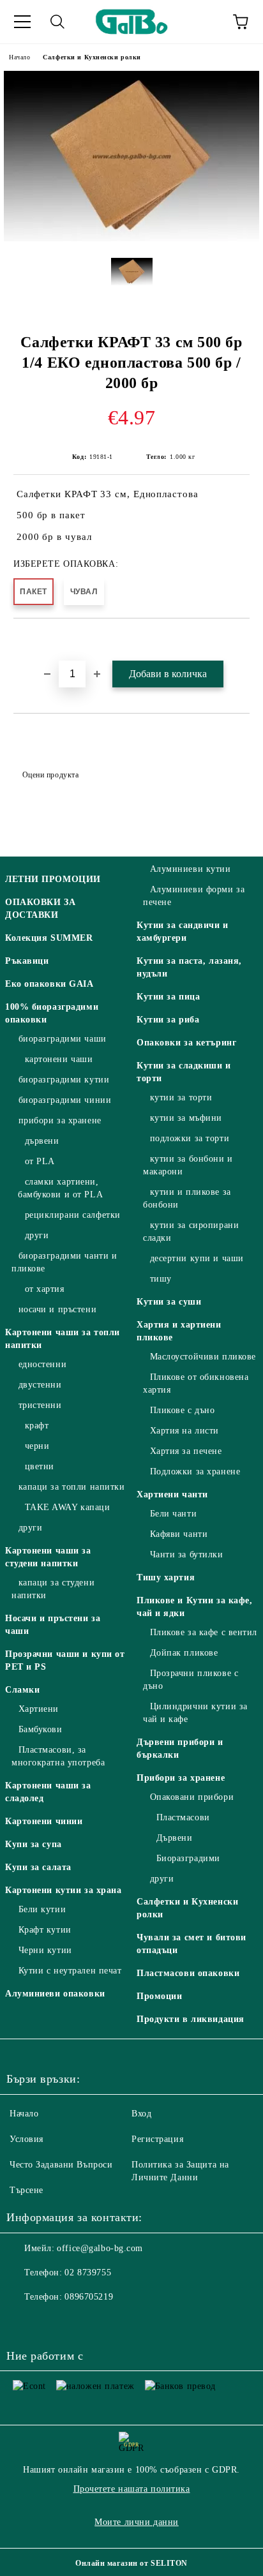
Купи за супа (34, 1844)
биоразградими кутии (64, 1080)
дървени (42, 1141)
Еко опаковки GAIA (49, 984)
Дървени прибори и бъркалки (180, 1749)
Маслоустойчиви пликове (203, 1357)
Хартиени (39, 1709)
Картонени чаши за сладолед (48, 1792)
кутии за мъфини (186, 1118)
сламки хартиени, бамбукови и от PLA (60, 1188)
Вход (141, 2114)
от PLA (40, 1161)
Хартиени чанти (172, 1494)
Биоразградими (188, 1858)
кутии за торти (181, 1097)
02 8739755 (88, 2273)
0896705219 (89, 2297)
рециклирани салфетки (73, 1215)
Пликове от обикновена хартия (196, 1383)
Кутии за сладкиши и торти (184, 1072)
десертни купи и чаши (197, 1258)
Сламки (22, 1690)
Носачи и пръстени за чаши (53, 1625)
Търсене (26, 2190)
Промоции (159, 1996)
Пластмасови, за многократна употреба (58, 1756)
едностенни (42, 1364)
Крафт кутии (45, 1930)
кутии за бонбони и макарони (188, 1165)
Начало (19, 57)
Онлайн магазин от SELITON (131, 2563)
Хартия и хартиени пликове (179, 1331)
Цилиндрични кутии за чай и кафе (195, 1713)
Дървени (174, 1838)
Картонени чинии (44, 1821)
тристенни (40, 1405)
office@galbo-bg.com (100, 2248)
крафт (37, 1426)
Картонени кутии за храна (63, 1890)
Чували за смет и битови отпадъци (192, 1944)
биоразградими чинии (65, 1100)
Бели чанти (173, 1514)
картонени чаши (59, 1059)
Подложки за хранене (195, 1471)
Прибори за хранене (181, 1778)
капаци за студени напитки (53, 1589)
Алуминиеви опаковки (55, 1994)
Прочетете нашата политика (132, 2489)
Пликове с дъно (182, 1410)
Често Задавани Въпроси (61, 2165)
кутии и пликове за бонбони (187, 1198)
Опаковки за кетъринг (186, 1043)
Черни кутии (45, 1950)
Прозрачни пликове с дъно (191, 1680)
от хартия (45, 1289)
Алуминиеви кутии (191, 869)
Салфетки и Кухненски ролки (92, 57)
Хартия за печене (186, 1451)
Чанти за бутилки (187, 1554)
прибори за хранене (60, 1120)
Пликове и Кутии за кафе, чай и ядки (194, 1607)
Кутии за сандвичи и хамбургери (183, 932)
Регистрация (157, 2139)
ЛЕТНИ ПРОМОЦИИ (53, 879)
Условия (26, 2139)
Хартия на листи (184, 1431)
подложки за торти (190, 1138)
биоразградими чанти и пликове (64, 1262)
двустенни (40, 1385)
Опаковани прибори (192, 1797)
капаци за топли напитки (71, 1487)
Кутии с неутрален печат (70, 1971)
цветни (40, 1466)
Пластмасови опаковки (188, 1973)
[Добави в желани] (240, 640)
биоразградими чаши (63, 1039)
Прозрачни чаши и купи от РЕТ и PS (65, 1660)
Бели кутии (42, 1909)
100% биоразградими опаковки (52, 1013)
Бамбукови (41, 1729)
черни (37, 1446)
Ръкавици (27, 961)
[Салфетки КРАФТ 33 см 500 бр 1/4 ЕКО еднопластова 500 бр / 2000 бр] (131, 238)
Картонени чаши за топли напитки (63, 1339)
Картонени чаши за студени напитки (48, 1557)
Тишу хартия (166, 1577)
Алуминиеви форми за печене (194, 896)
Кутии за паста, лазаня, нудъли (189, 967)
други (37, 1235)
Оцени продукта (50, 775)
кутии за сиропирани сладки (191, 1232)
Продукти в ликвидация (191, 2019)
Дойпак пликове (184, 1653)
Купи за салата (38, 1867)
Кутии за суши (169, 1302)
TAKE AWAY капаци (68, 1507)
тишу (161, 1279)
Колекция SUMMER (49, 938)
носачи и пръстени (57, 1309)
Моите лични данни (137, 2522)
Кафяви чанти (179, 1534)
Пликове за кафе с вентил (204, 1632)
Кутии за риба (168, 1020)
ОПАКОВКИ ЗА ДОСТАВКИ (40, 909)
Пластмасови (183, 1817)
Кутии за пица (168, 997)
